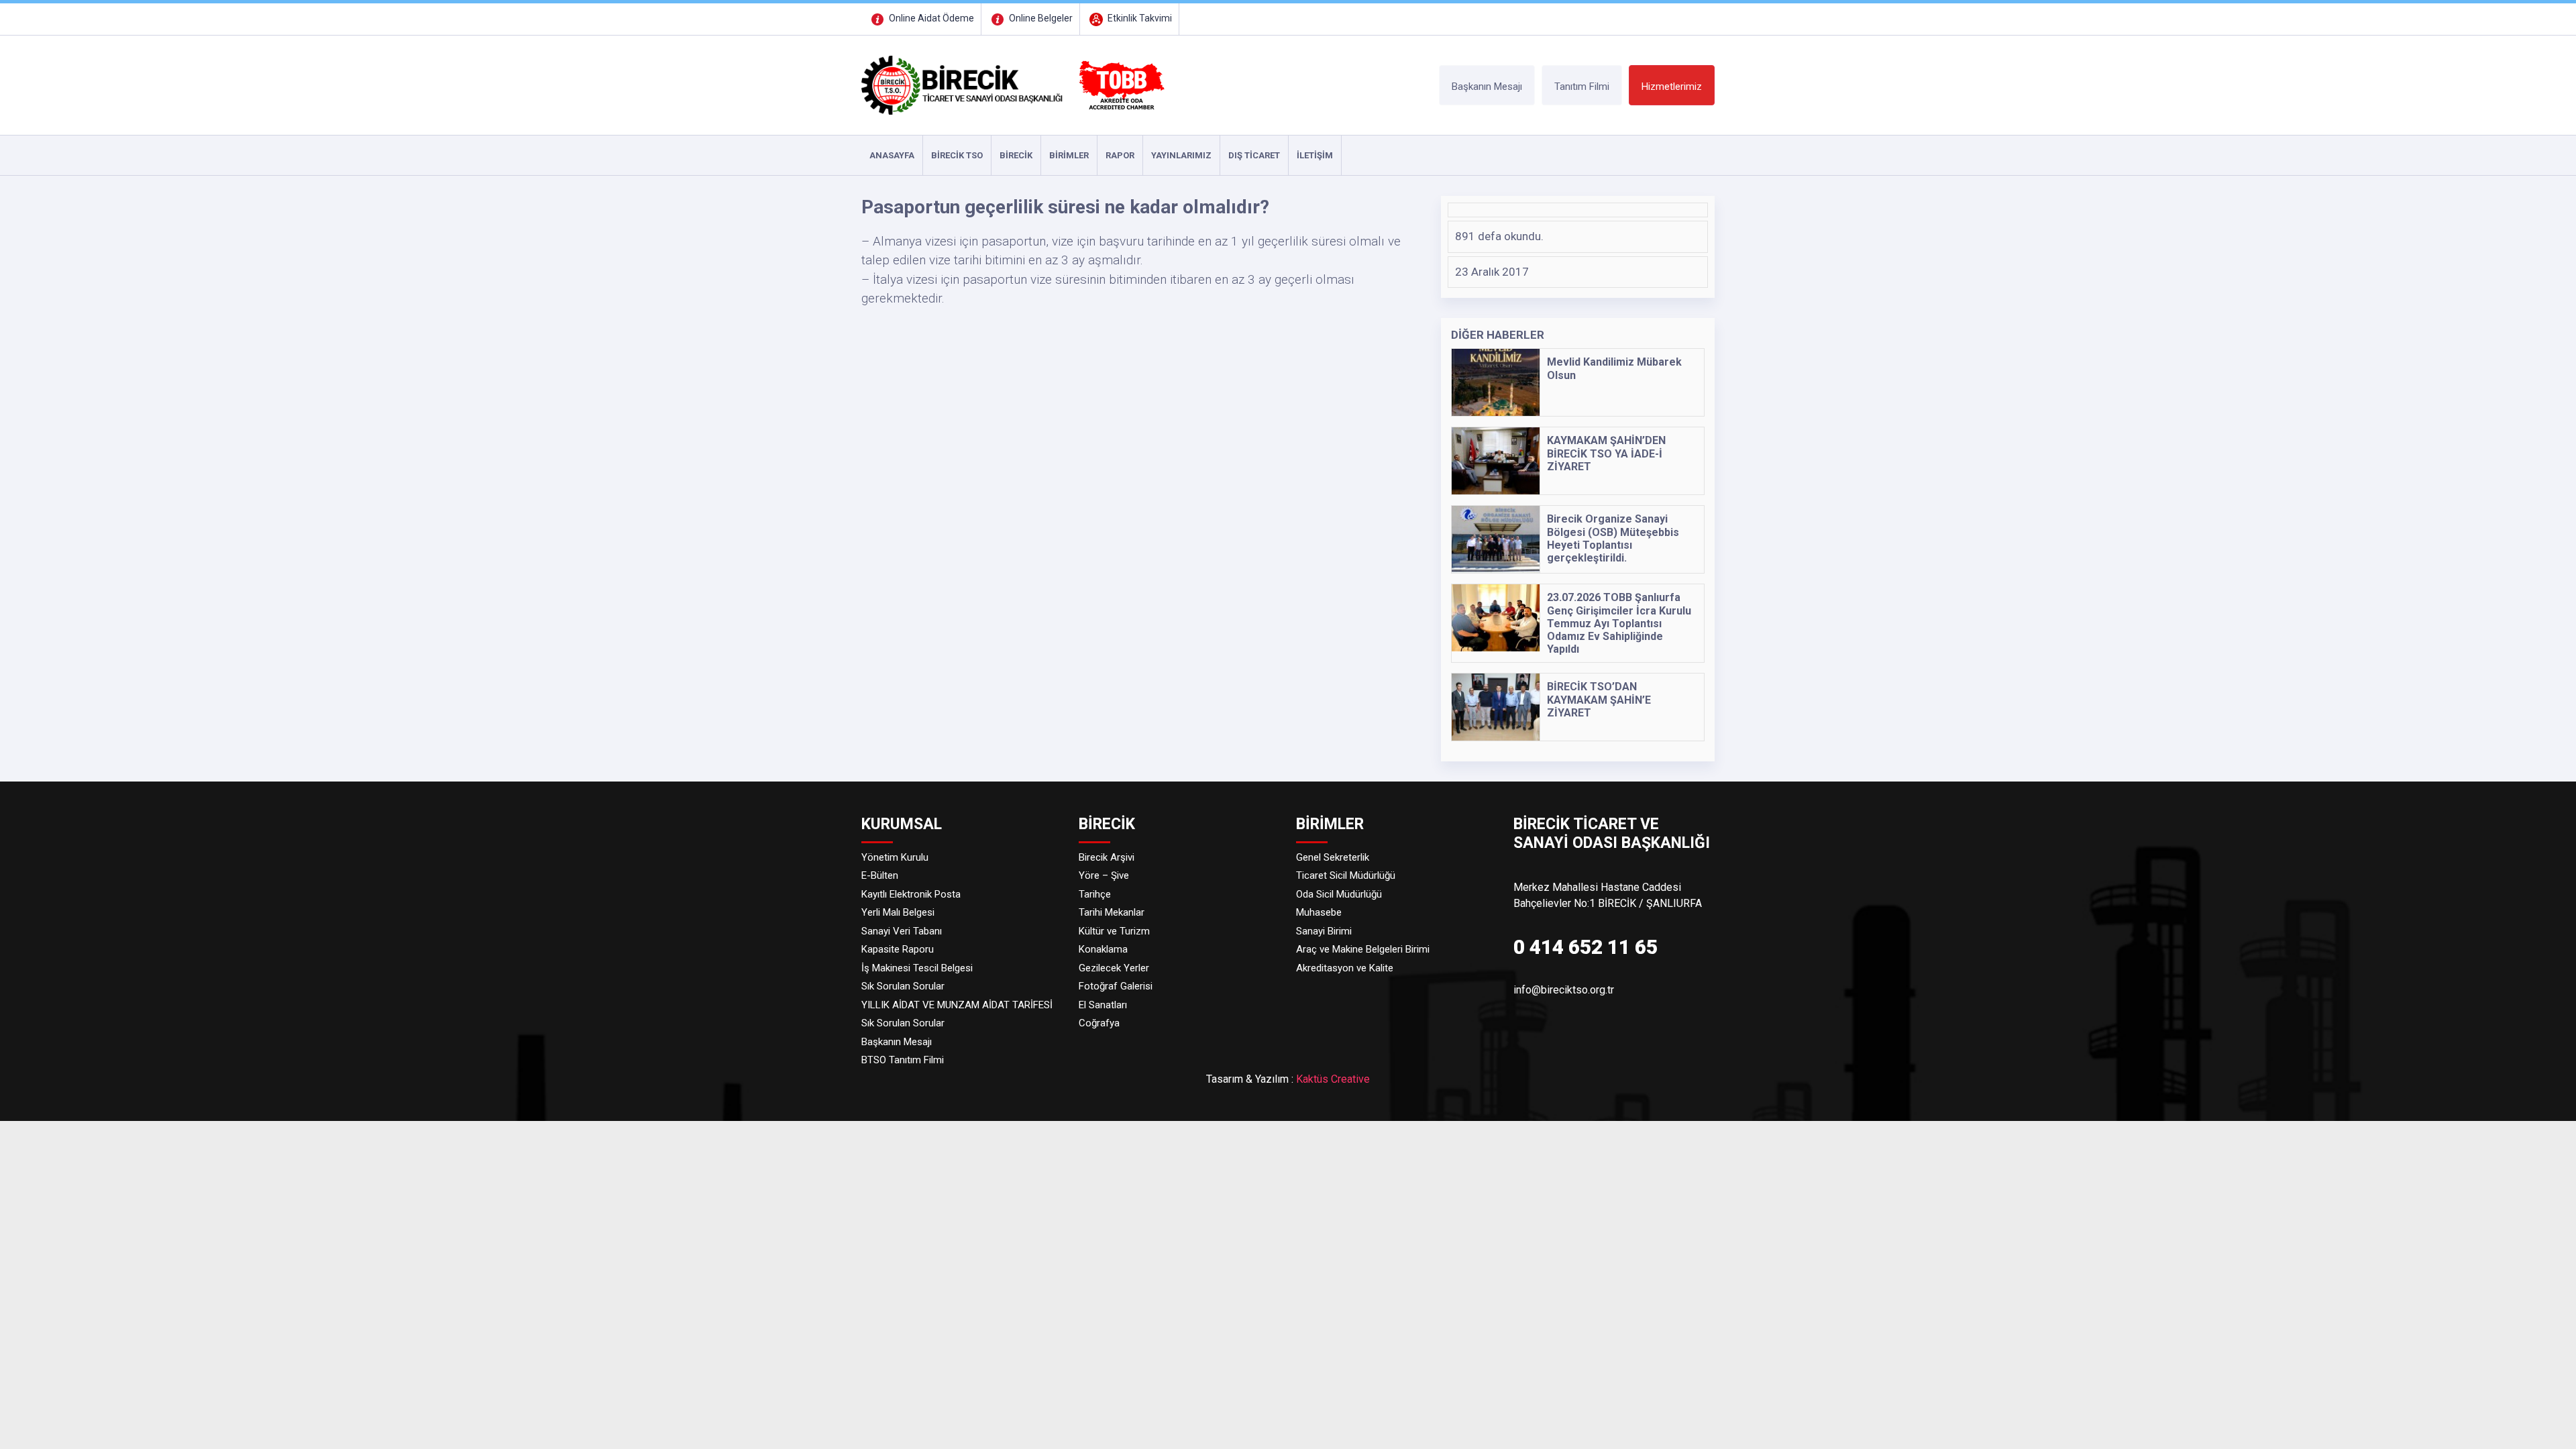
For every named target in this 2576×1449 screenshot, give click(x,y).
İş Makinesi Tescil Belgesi (917, 968)
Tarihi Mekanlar (1112, 912)
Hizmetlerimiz (1672, 87)
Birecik (1016, 155)
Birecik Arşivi (1107, 857)
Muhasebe (1319, 912)
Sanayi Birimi (1324, 931)
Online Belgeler (1040, 18)
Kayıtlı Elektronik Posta (911, 894)
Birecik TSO (957, 155)
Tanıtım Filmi (1582, 87)
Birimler (1069, 155)
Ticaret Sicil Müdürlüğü (1346, 875)
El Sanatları (1103, 1005)
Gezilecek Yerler (1114, 968)
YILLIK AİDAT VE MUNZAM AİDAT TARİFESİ (957, 1005)
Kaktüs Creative (1333, 1079)
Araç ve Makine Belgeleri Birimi (1363, 949)
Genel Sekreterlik (1333, 857)
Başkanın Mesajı (1487, 87)
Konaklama (1103, 949)
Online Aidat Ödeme (930, 18)
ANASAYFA (892, 155)
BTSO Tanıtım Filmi (903, 1060)
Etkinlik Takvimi (1139, 18)
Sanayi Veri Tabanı (902, 931)
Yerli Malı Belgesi (898, 912)
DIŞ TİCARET (1254, 155)
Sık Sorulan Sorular (903, 986)
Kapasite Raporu (898, 949)
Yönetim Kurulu (895, 857)
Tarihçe (1095, 894)
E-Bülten (880, 875)
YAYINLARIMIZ (1181, 155)
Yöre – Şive (1104, 875)
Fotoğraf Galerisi (1116, 986)
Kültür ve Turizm (1114, 931)
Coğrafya (1099, 1023)
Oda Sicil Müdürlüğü (1339, 894)
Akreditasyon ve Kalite (1345, 968)
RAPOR (1120, 155)
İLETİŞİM (1315, 155)
